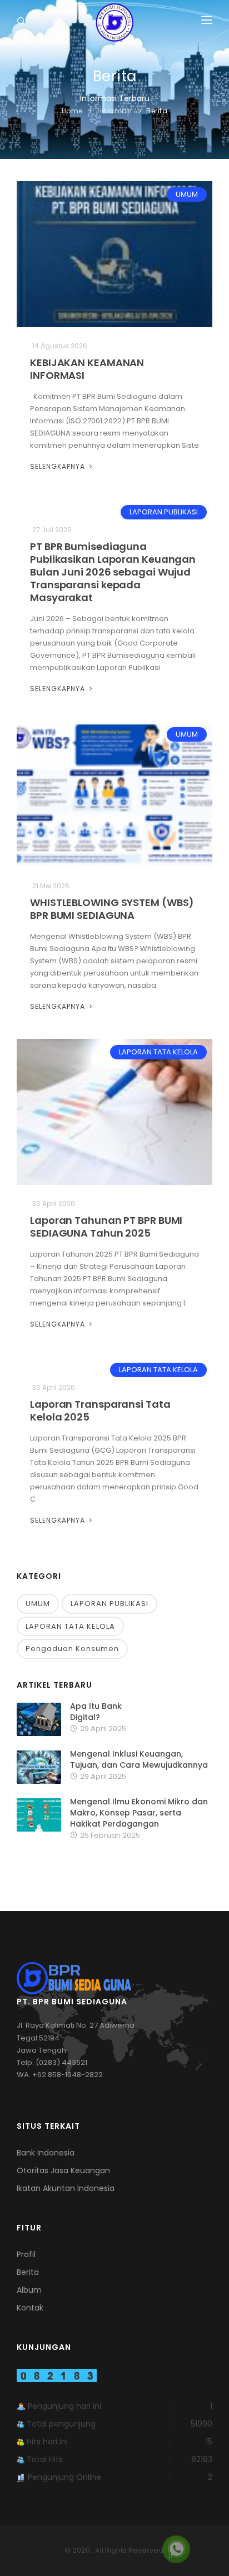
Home (72, 111)
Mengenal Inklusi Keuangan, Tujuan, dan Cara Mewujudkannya (139, 1759)
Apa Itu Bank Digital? (96, 1712)
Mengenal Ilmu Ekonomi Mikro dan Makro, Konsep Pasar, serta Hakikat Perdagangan (139, 1813)
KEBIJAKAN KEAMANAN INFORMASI (87, 369)
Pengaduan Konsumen (72, 1649)
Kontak (30, 2308)
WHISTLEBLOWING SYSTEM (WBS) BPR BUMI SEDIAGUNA (112, 909)
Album (29, 2290)
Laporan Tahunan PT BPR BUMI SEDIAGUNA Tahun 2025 (106, 1227)
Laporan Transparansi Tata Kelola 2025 (100, 1410)
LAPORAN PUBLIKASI (164, 512)
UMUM (187, 194)
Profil (26, 2254)
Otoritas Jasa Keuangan (63, 2170)
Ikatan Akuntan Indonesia (66, 2188)
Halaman (115, 111)
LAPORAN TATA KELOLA (158, 1052)
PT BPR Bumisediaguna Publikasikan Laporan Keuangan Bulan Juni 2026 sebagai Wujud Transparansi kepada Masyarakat (113, 572)
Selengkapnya (59, 466)
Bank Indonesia (46, 2153)
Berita (157, 111)
